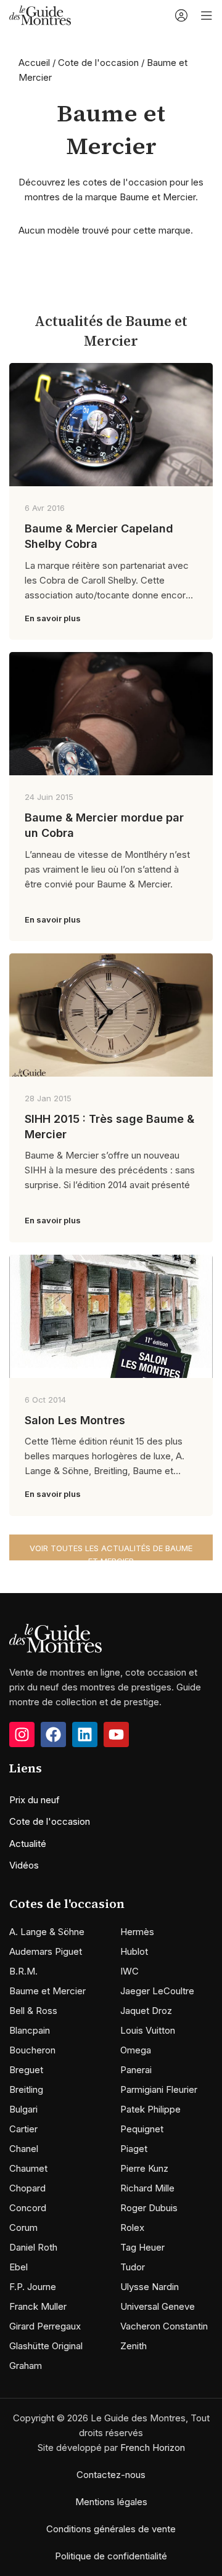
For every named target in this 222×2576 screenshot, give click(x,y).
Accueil (34, 63)
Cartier (23, 2129)
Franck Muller (38, 2306)
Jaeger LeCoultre (157, 1991)
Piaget (134, 2149)
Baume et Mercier (47, 1991)
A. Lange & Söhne (47, 1932)
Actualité (28, 1844)
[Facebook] (53, 1734)
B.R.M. (23, 1971)
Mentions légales (111, 2502)
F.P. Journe (33, 2287)
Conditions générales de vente (111, 2529)
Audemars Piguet (46, 1951)
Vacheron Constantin (164, 2326)
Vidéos (24, 1865)
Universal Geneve (158, 2306)
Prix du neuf (35, 1800)
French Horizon (153, 2448)
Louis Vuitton (148, 2030)
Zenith (134, 2346)
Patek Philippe (150, 2109)
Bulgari (23, 2109)
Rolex (132, 2228)
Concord (28, 2208)
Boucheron (32, 2050)
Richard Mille (147, 2188)
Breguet (26, 2070)
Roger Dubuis (149, 2208)
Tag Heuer (142, 2247)
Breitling (26, 2089)
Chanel (24, 2149)
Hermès (137, 1932)
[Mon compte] (181, 15)
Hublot (134, 1951)
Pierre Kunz (144, 2168)
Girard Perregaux (45, 2326)
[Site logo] (40, 14)
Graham (26, 2366)
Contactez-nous (111, 2475)
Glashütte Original (46, 2346)
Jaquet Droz (146, 2011)
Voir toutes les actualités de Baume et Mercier (111, 1552)
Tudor (133, 2267)
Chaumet (28, 2168)
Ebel (18, 2267)
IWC (129, 1971)
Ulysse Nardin (150, 2287)
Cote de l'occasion (98, 63)
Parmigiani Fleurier (159, 2089)
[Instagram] (22, 1734)
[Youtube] (116, 1734)
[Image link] (55, 1637)
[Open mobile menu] (207, 15)
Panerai (136, 2070)
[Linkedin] (85, 1734)
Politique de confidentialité (111, 2556)
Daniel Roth (33, 2247)
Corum (23, 2228)
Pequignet (142, 2129)
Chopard (27, 2188)
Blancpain (30, 2030)
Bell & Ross (33, 2011)
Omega (136, 2050)
